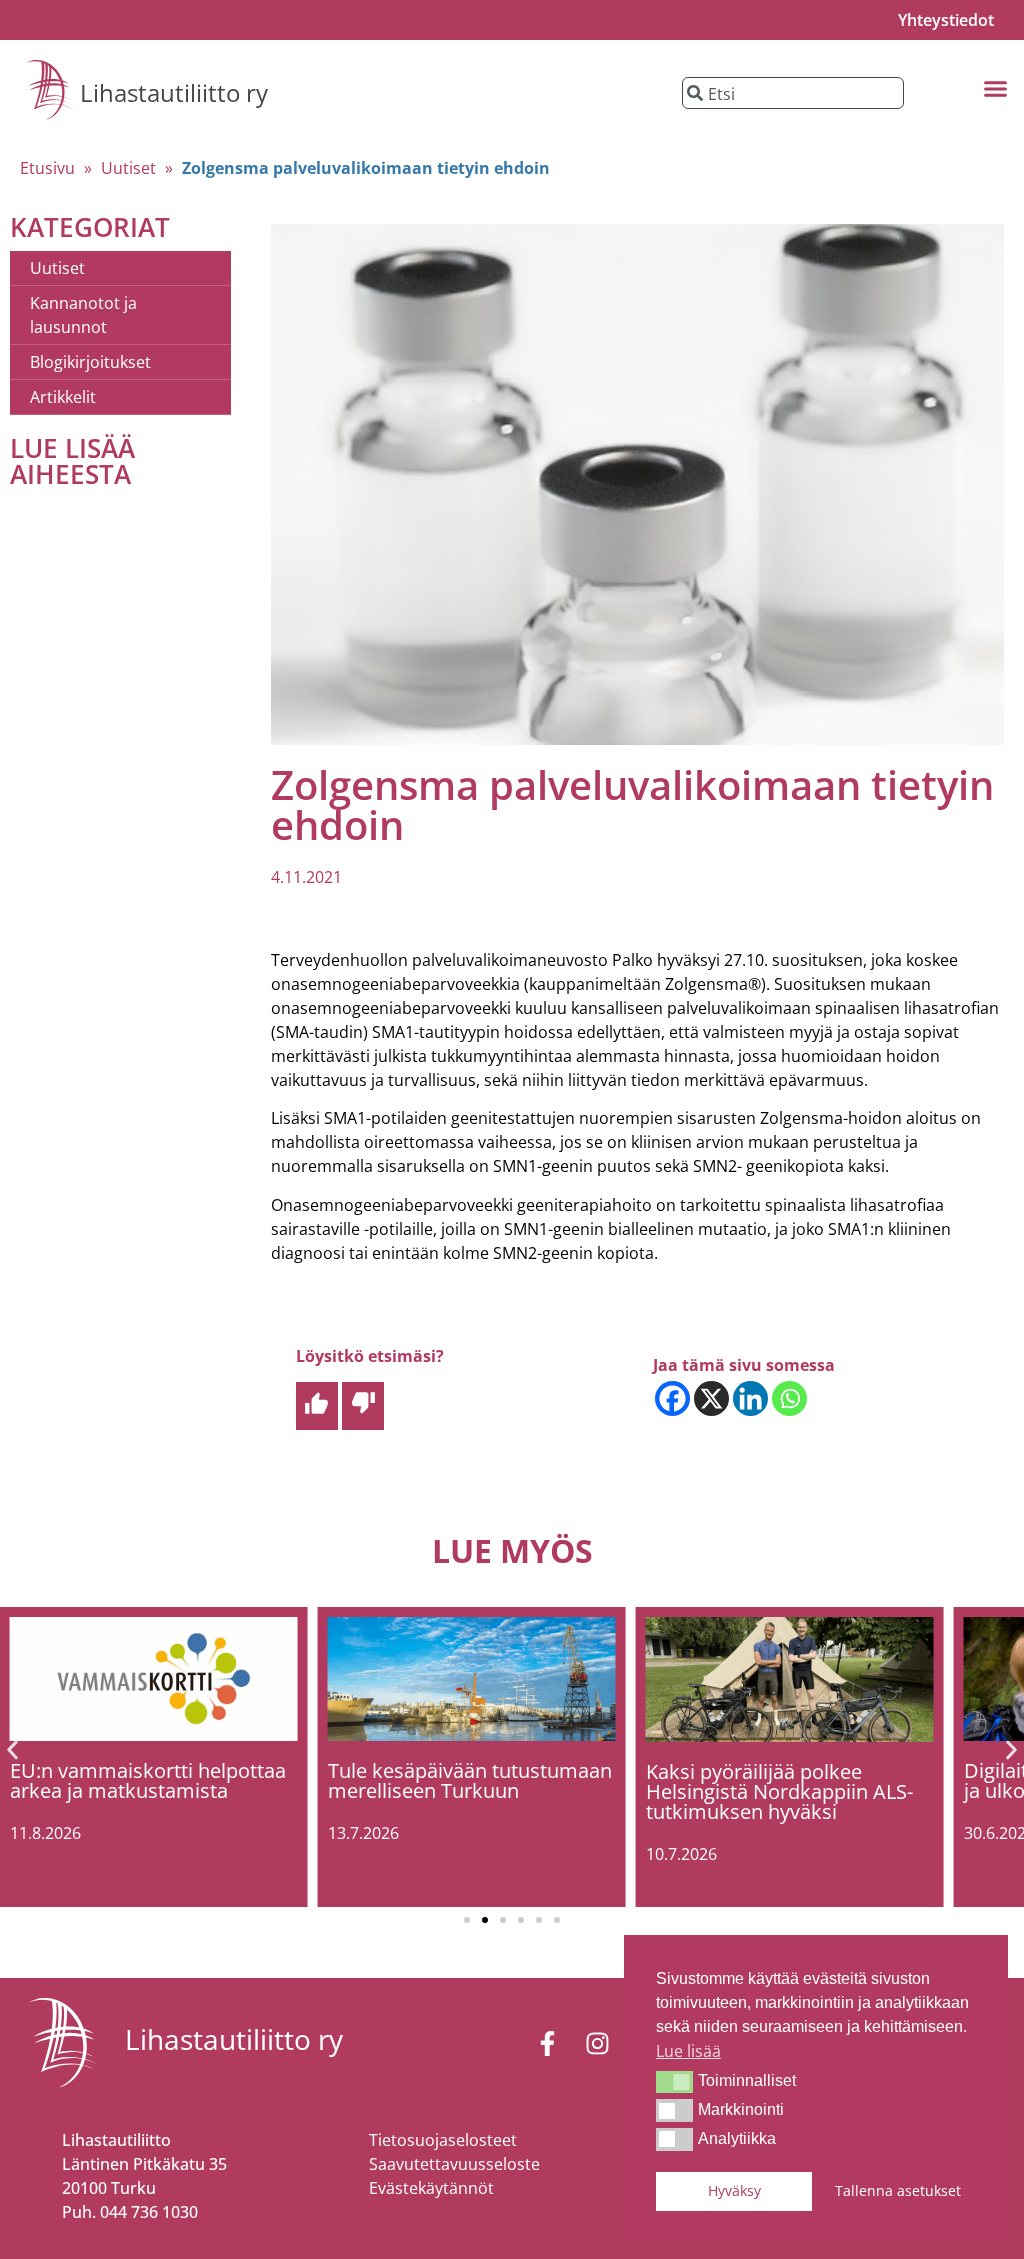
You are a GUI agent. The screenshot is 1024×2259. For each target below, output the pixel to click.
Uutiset (128, 168)
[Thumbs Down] (363, 1406)
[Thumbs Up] (317, 1406)
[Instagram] (597, 2043)
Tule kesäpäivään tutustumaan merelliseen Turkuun (470, 1780)
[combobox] (792, 93)
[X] (711, 1398)
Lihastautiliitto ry (174, 92)
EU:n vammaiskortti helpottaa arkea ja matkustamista (148, 1780)
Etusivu (47, 168)
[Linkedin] (750, 1398)
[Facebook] (672, 1398)
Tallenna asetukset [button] (898, 2190)
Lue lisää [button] (688, 2051)
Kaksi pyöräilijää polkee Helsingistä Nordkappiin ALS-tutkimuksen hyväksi (779, 1791)
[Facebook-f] (547, 2043)
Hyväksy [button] (734, 2190)
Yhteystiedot (946, 20)
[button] (674, 2082)
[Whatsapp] (789, 1398)
